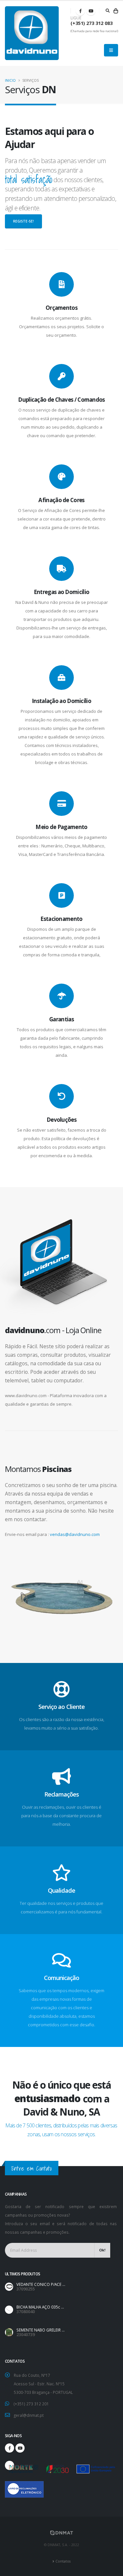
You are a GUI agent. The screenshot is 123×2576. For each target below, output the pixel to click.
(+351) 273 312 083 (92, 23)
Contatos (63, 2561)
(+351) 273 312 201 (31, 2404)
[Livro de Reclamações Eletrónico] (10, 2486)
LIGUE (76, 18)
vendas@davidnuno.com (75, 1534)
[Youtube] (91, 11)
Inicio (10, 80)
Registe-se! (23, 221)
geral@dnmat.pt (29, 2415)
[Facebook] (80, 11)
